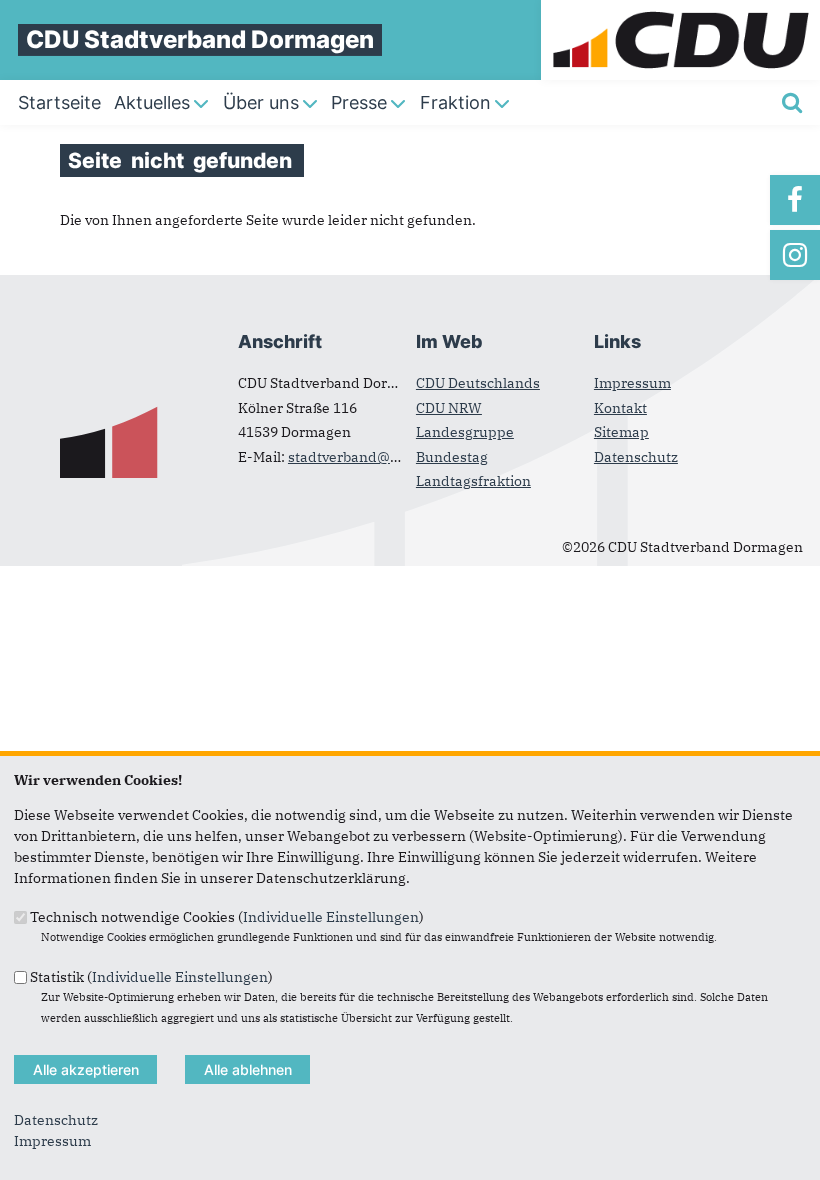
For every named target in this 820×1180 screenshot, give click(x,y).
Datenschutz (636, 457)
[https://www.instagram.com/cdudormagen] (795, 255)
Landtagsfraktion (473, 481)
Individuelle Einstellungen (331, 917)
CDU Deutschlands (478, 383)
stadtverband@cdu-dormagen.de (399, 457)
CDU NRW (449, 408)
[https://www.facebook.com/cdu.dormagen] (795, 200)
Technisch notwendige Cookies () (227, 917)
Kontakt (620, 408)
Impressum (632, 383)
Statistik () (151, 976)
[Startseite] (680, 10)
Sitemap (621, 432)
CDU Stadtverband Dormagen (200, 39)
